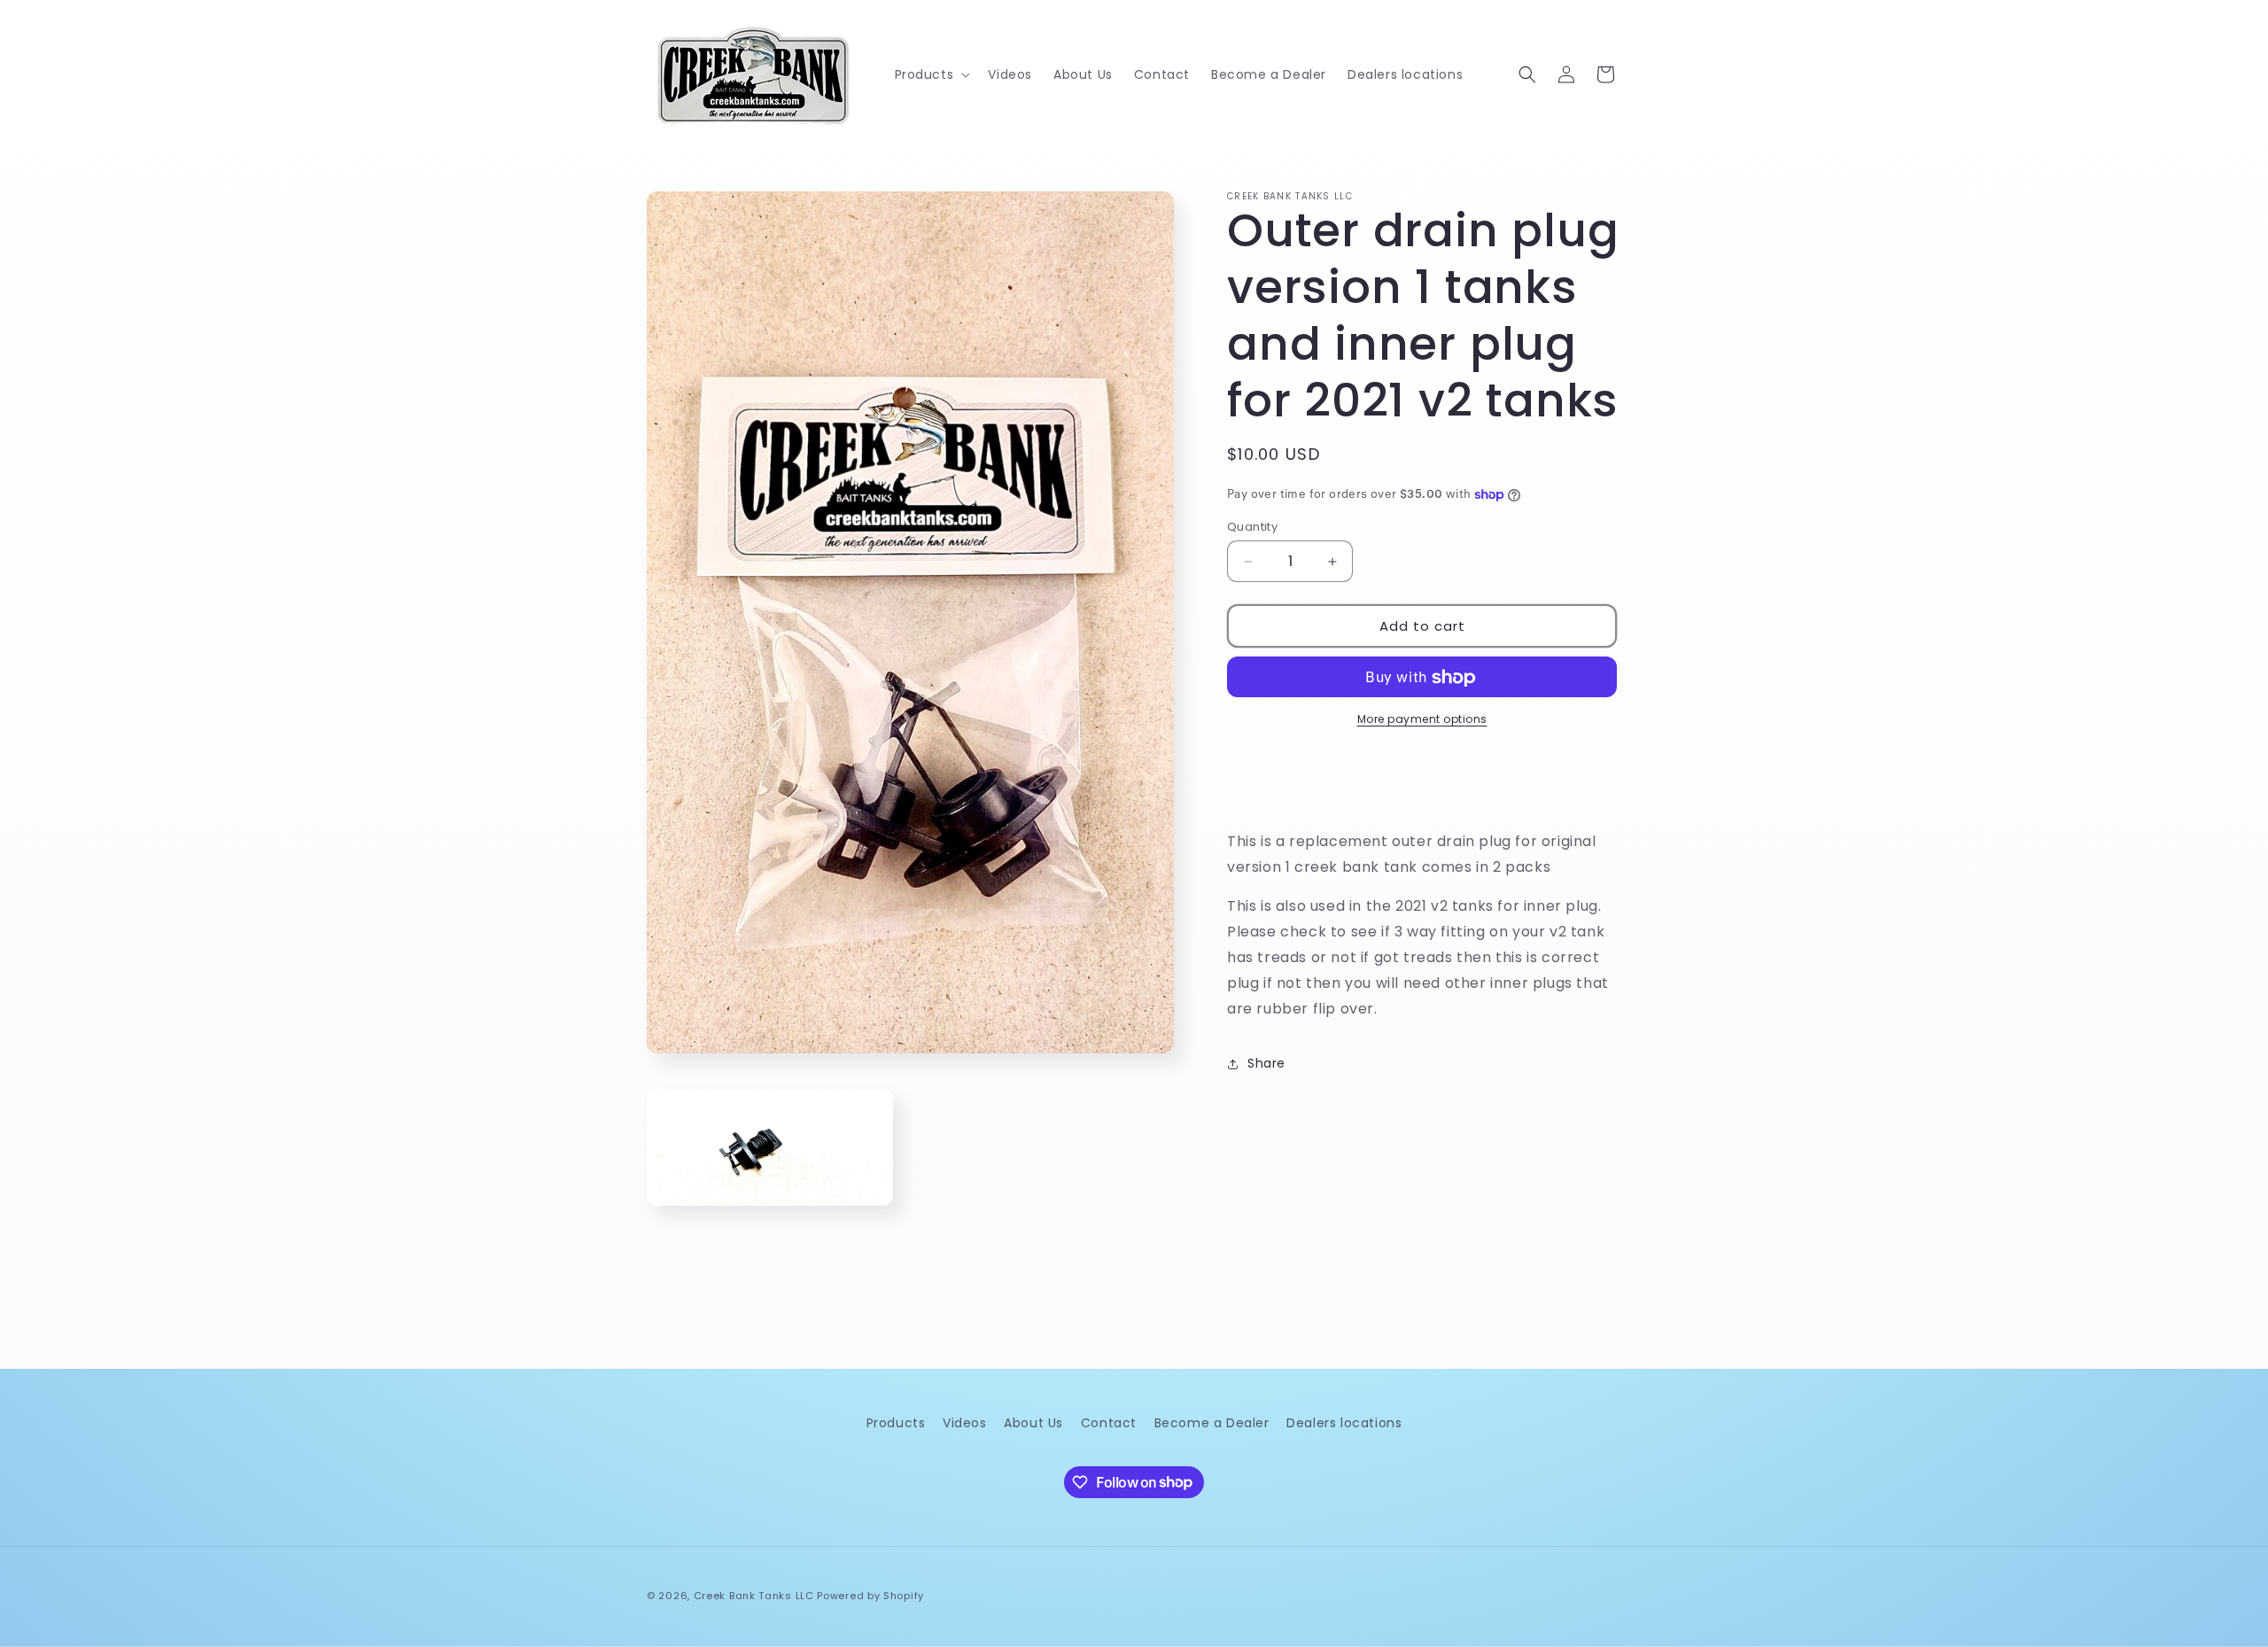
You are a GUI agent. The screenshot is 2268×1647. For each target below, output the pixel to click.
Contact (1109, 1423)
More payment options (1422, 720)
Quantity (1252, 527)
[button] (931, 74)
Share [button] (1266, 1063)
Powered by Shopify (870, 1596)
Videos (965, 1423)
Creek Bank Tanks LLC (754, 1596)
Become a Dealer (1212, 1423)
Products (896, 1423)
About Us (1033, 1423)
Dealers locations (1344, 1423)
